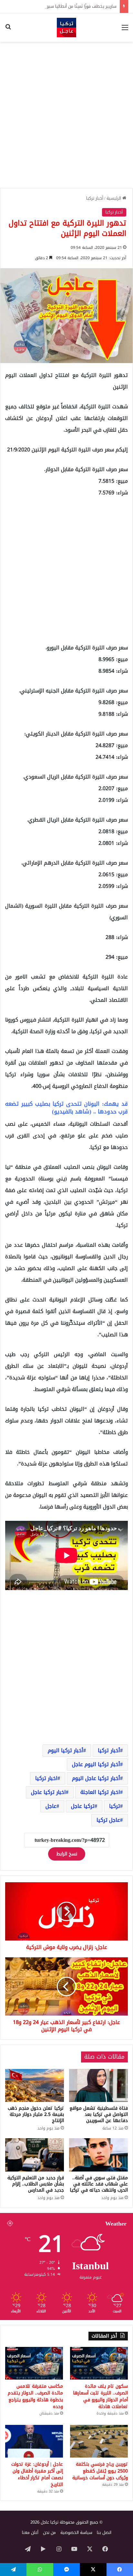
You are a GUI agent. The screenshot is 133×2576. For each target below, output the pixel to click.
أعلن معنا (30, 2532)
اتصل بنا (104, 2532)
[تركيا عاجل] (66, 28)
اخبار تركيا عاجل (48, 1792)
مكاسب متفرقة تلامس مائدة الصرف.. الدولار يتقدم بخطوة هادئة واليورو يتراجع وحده (35, 2396)
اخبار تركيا (46, 1778)
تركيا (115, 1806)
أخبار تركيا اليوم (66, 1750)
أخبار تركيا (95, 198)
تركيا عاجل (83, 1806)
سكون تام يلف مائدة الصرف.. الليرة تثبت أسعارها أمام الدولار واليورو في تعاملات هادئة (100, 2396)
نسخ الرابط (67, 1854)
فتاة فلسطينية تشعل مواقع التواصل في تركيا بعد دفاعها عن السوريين (99, 2114)
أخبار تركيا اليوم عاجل (96, 1764)
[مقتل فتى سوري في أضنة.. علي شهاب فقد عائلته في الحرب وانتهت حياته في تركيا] (98, 2155)
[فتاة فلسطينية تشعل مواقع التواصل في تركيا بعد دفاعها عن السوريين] (98, 2086)
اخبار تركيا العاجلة (100, 1792)
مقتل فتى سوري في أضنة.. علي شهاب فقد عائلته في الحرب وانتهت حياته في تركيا (99, 2184)
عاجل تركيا (108, 1820)
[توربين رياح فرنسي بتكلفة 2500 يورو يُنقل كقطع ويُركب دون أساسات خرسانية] (99, 2441)
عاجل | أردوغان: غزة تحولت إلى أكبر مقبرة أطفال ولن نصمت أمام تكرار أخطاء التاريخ (37, 2474)
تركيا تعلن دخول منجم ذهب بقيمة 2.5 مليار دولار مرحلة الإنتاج (36, 2114)
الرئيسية (114, 198)
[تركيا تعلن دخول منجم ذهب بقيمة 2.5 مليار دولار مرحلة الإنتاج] (35, 2086)
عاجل (51, 1806)
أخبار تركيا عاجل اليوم (96, 1778)
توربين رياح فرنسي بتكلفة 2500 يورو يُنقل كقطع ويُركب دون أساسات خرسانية (100, 2471)
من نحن (49, 2532)
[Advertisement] (66, 115)
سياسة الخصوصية (76, 2532)
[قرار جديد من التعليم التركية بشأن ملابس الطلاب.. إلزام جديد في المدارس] (35, 2155)
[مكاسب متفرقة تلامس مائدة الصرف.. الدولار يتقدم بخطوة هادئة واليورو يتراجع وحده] (34, 2363)
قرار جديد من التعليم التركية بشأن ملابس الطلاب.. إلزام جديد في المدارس (36, 2184)
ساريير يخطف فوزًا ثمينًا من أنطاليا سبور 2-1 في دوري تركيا (64, 6)
